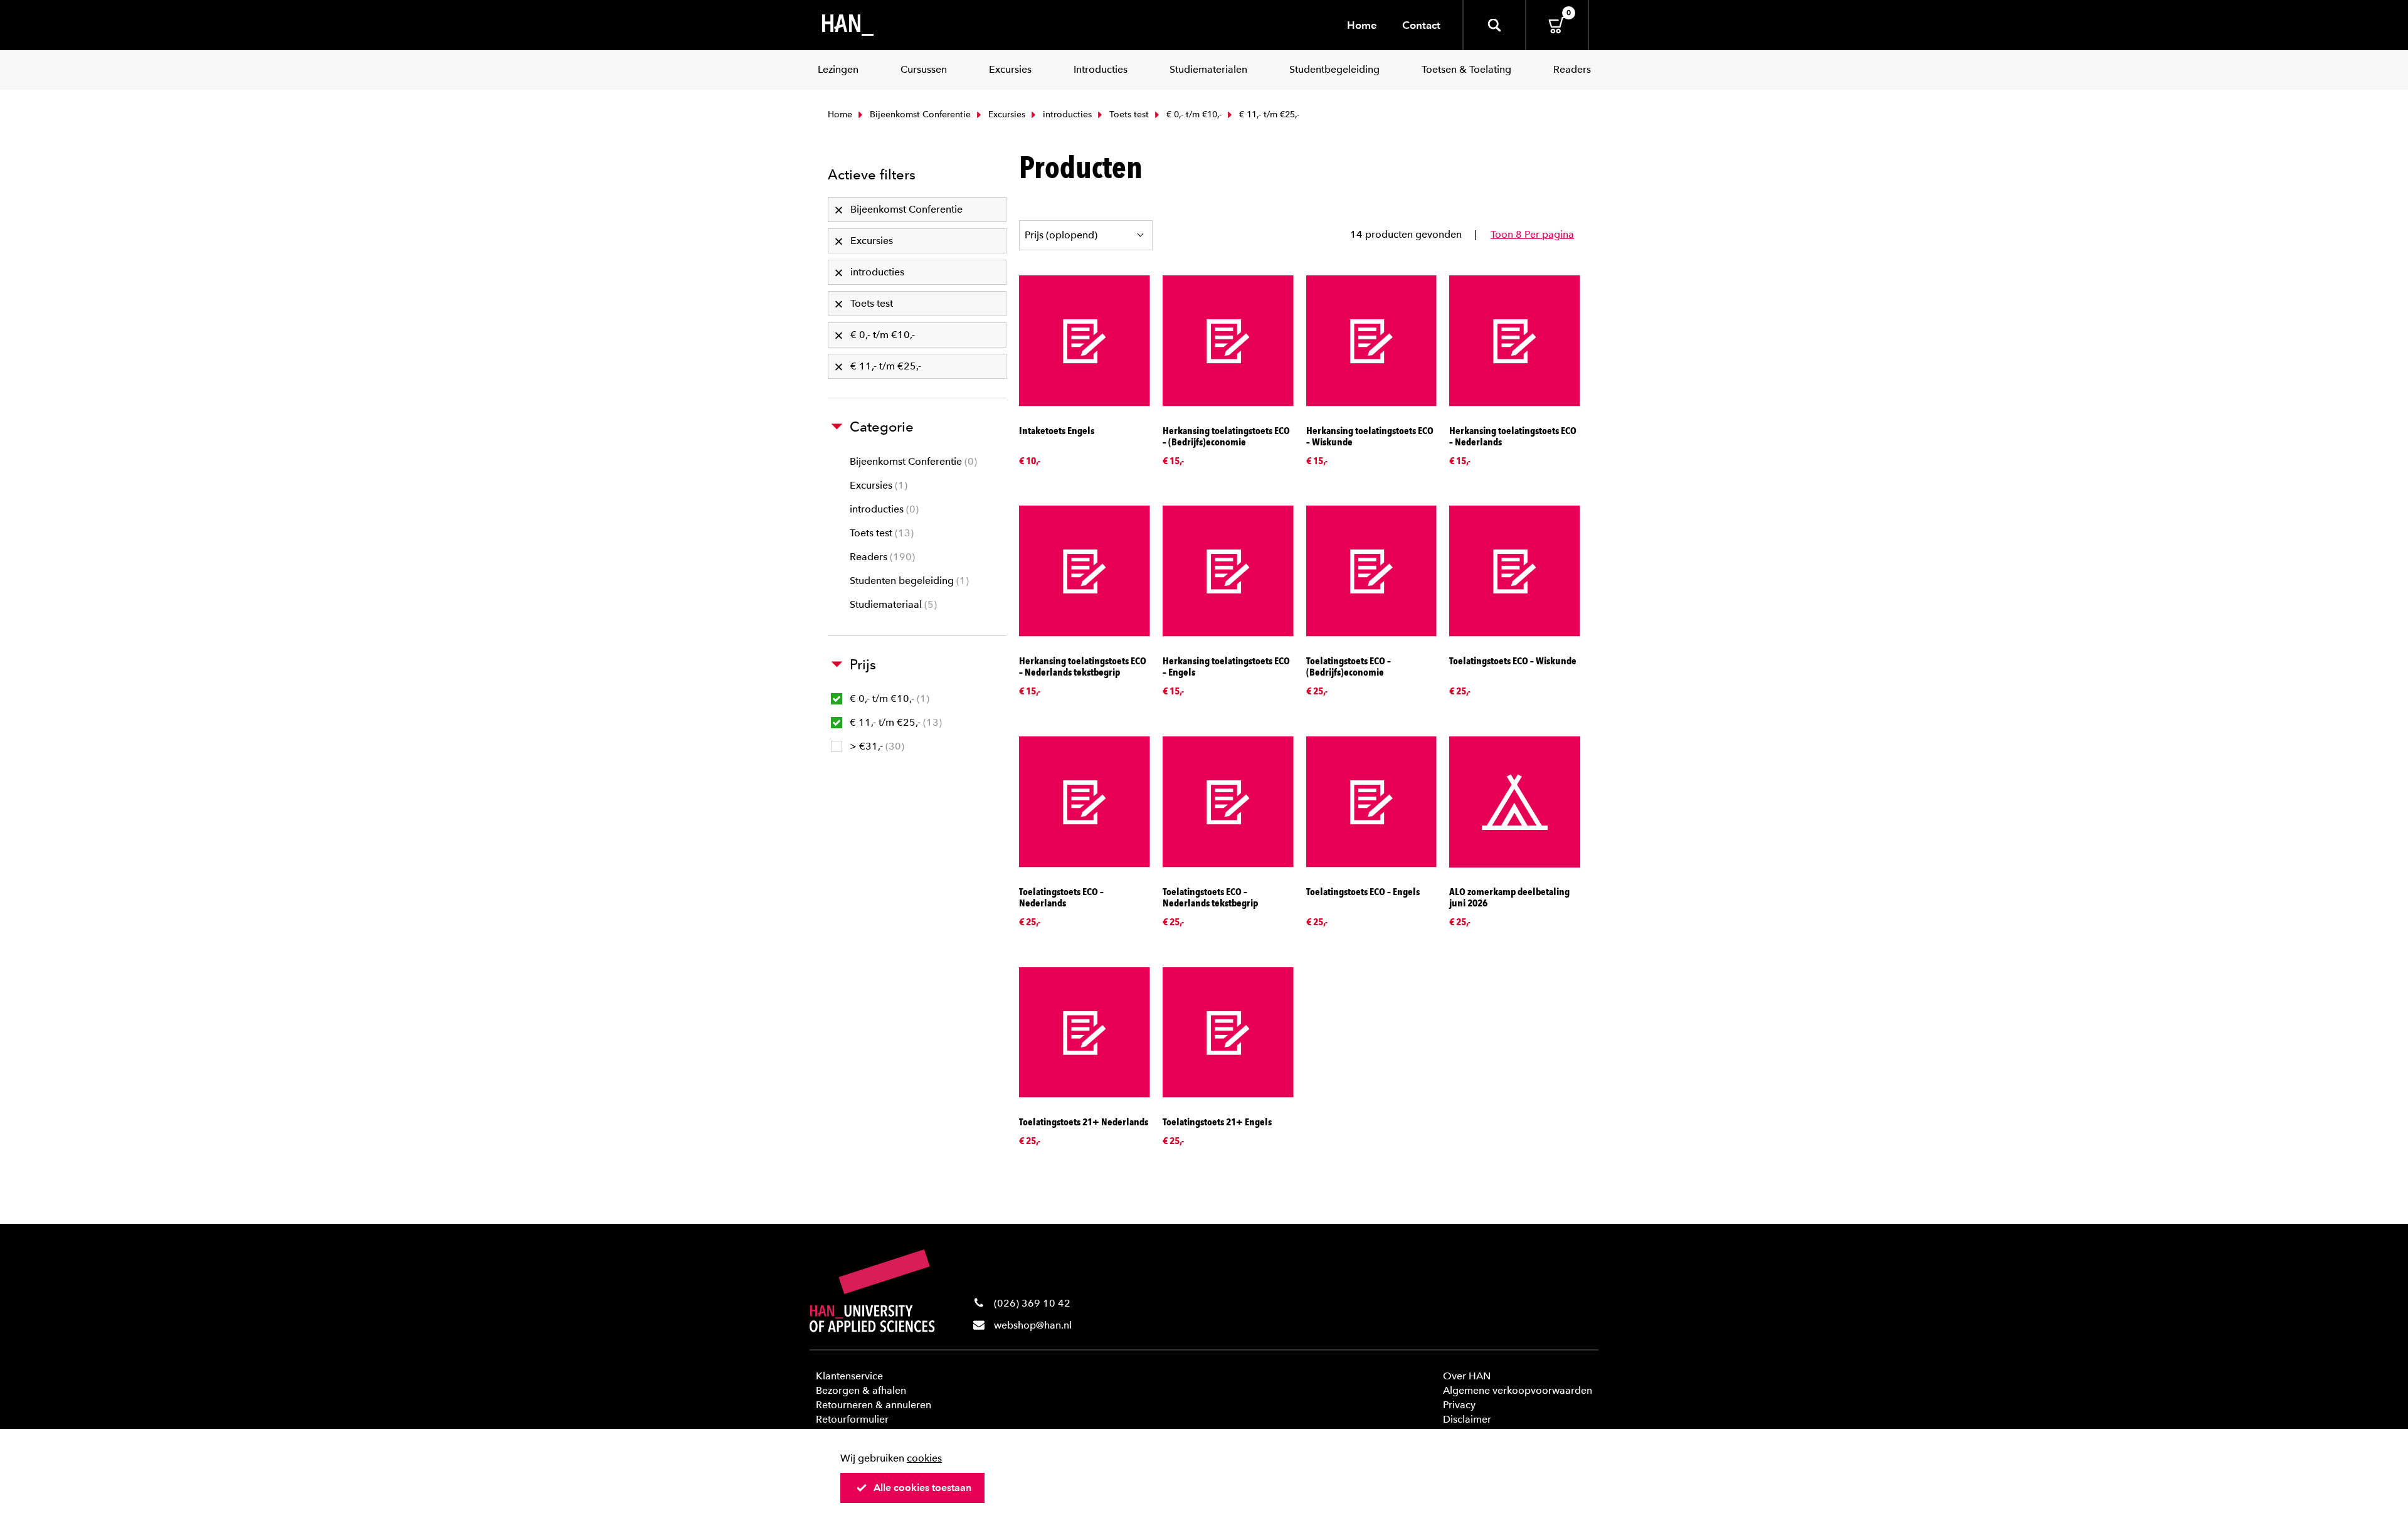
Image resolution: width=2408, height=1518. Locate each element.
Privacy (1459, 1405)
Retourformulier (852, 1419)
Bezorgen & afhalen (861, 1390)
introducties (1066, 114)
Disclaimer (1467, 1419)
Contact (1421, 25)
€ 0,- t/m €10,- (1193, 114)
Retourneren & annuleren (874, 1405)
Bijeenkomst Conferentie (919, 114)
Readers (881, 557)
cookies (924, 1458)
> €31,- (875, 746)
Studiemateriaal (892, 604)
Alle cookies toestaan (922, 1488)
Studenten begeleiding (908, 581)
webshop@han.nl (1033, 1325)
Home (1362, 25)
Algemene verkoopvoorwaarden (1518, 1390)
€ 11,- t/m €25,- (894, 722)
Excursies (1006, 114)
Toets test (1128, 114)
